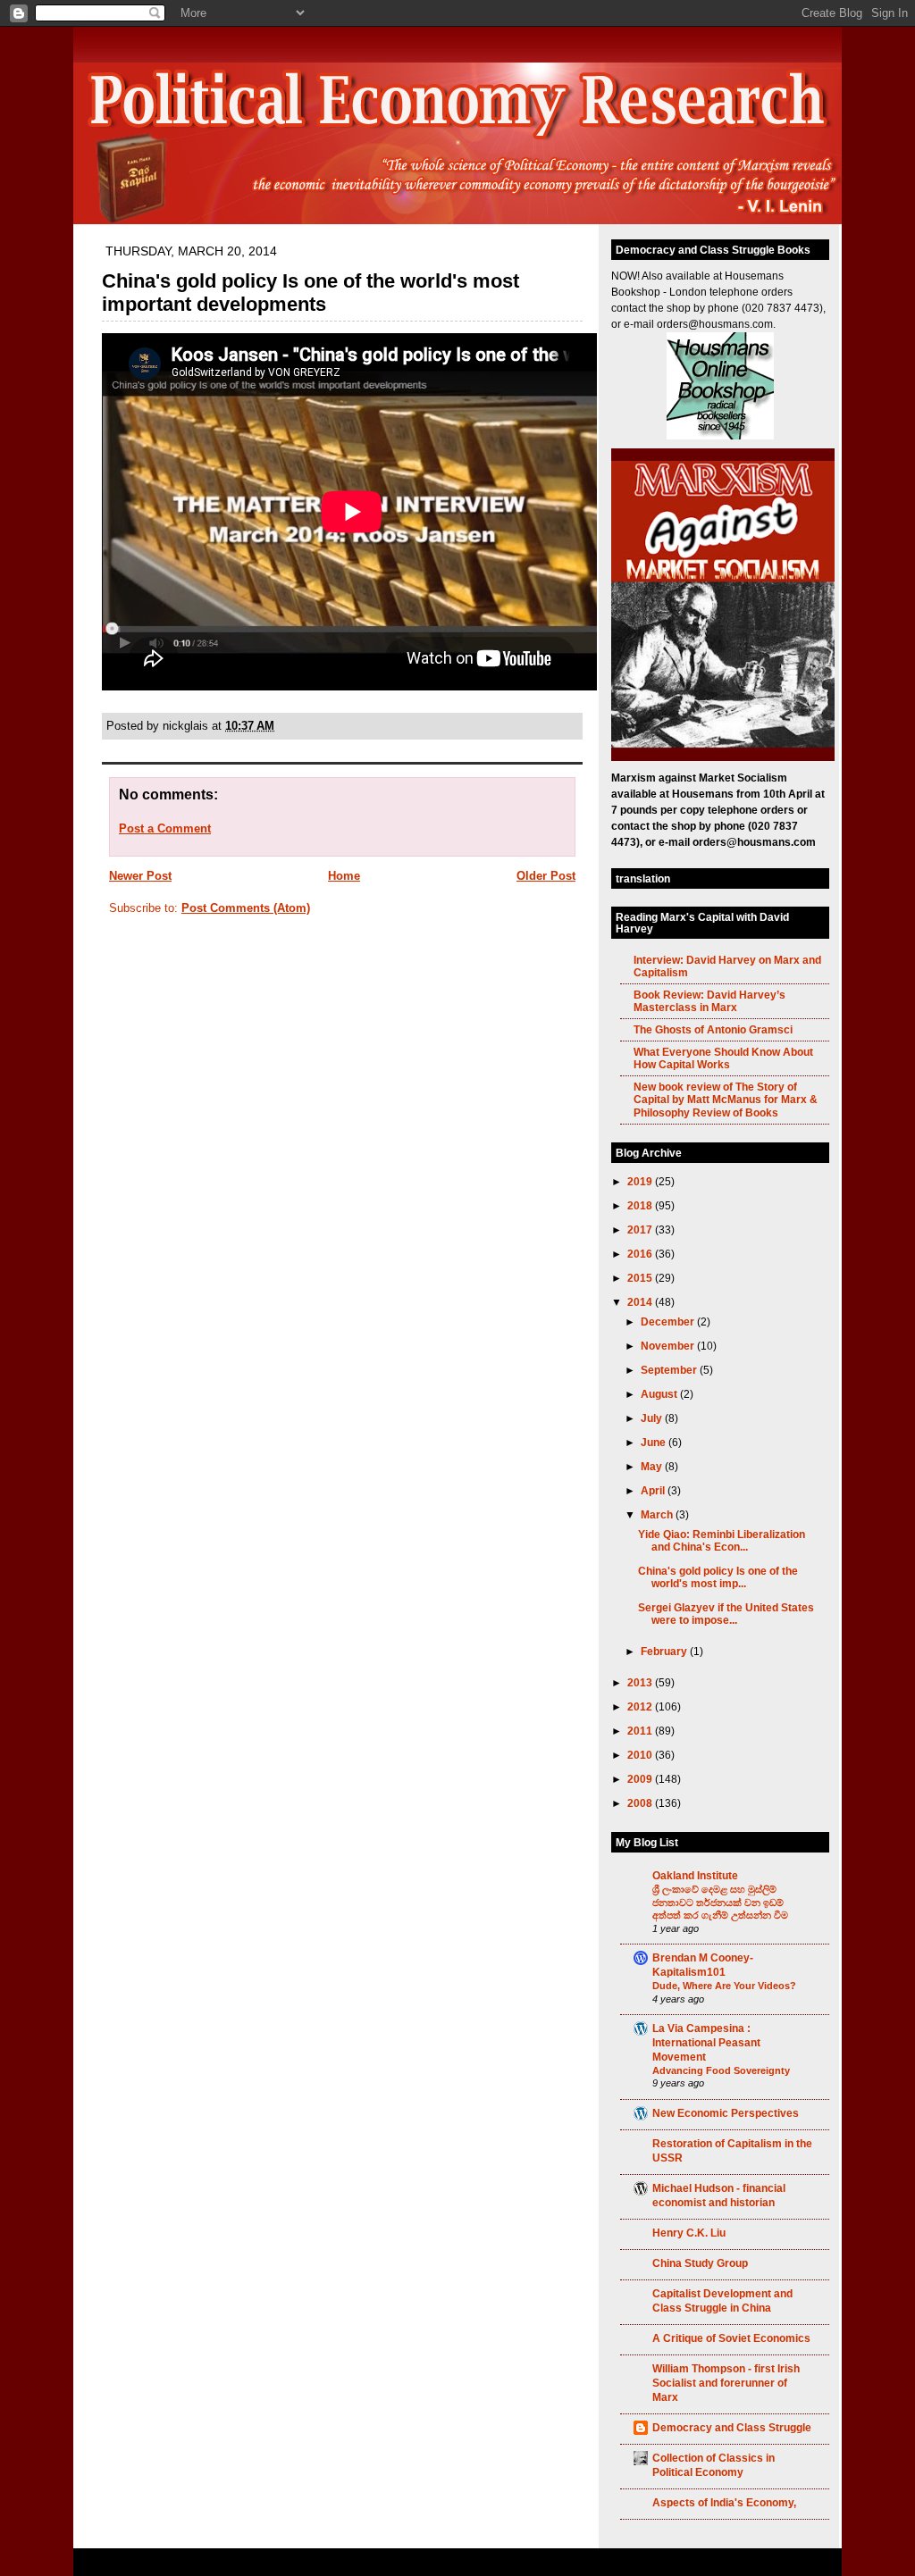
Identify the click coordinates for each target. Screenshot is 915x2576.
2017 (641, 1229)
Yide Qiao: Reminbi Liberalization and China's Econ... (722, 1540)
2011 (641, 1731)
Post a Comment (165, 828)
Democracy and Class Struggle (732, 2427)
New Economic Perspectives (726, 2113)
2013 (641, 1682)
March (658, 1514)
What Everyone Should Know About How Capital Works (723, 1058)
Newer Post (140, 876)
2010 (641, 1755)
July (653, 1418)
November (669, 1346)
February (665, 1651)
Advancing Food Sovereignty (721, 2070)
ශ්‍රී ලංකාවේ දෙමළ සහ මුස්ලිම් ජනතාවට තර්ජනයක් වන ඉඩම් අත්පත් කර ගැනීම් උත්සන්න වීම (720, 1902)
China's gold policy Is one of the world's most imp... (718, 1577)
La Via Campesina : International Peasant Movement (706, 2042)
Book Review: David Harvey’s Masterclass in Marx (709, 1001)
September (670, 1370)
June (655, 1442)
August (660, 1394)
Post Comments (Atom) (246, 908)
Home (344, 876)
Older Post (546, 876)
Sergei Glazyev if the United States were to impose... (726, 1614)
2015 (641, 1278)
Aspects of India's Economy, (724, 2502)
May (653, 1466)
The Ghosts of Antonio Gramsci (713, 1029)
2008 (641, 1803)
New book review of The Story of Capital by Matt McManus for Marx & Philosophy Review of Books (726, 1099)
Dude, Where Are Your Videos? (724, 1986)
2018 (641, 1205)
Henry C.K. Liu (689, 2233)
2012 (641, 1706)
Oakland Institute (695, 1875)
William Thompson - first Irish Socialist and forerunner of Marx (726, 2383)
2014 (641, 1302)
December (669, 1321)
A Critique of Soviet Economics (731, 2338)
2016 (641, 1254)
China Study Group (700, 2263)
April (654, 1490)
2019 (641, 1181)
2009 (641, 1779)
